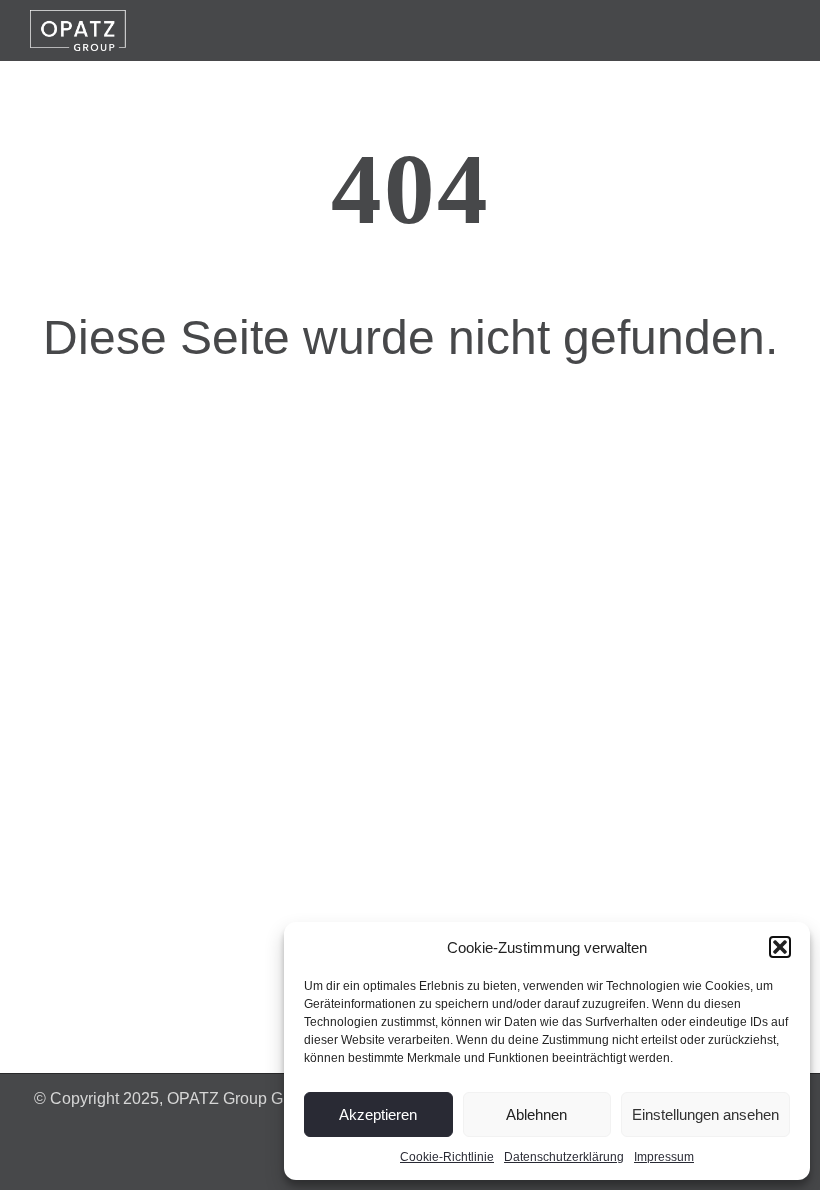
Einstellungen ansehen (705, 1114)
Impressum (664, 1157)
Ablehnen (536, 1114)
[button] (780, 947)
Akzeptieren (378, 1114)
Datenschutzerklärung (564, 1157)
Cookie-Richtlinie (447, 1157)
